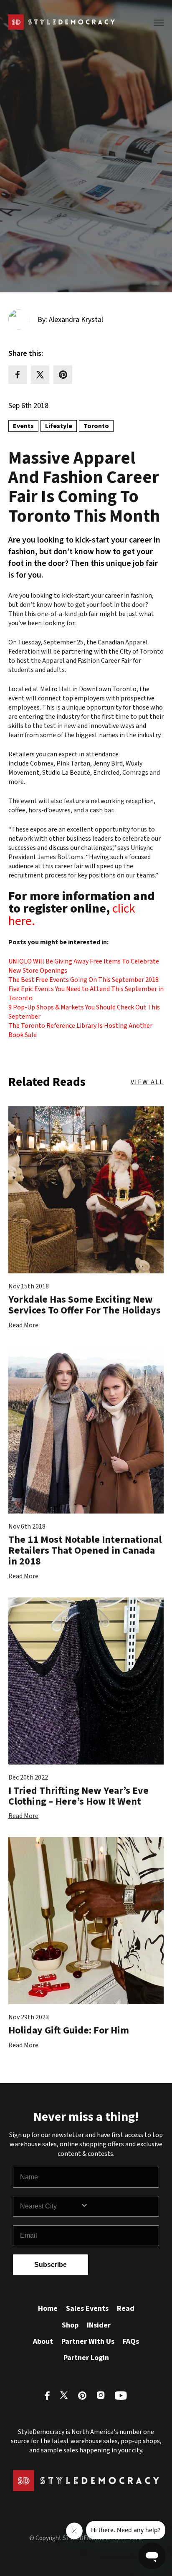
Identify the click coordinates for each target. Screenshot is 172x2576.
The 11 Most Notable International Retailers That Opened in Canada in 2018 (85, 1551)
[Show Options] (118, 2206)
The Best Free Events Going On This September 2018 (83, 980)
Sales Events (87, 2309)
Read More (23, 1325)
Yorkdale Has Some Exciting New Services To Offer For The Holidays (85, 1305)
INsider (99, 2325)
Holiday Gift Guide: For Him (69, 2030)
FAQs (131, 2341)
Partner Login (86, 2358)
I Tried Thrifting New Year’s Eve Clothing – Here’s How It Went (78, 1796)
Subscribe (51, 2265)
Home (48, 2309)
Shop (70, 2325)
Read (126, 2309)
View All (147, 1082)
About (43, 2341)
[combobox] (50, 2206)
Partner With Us (88, 2341)
